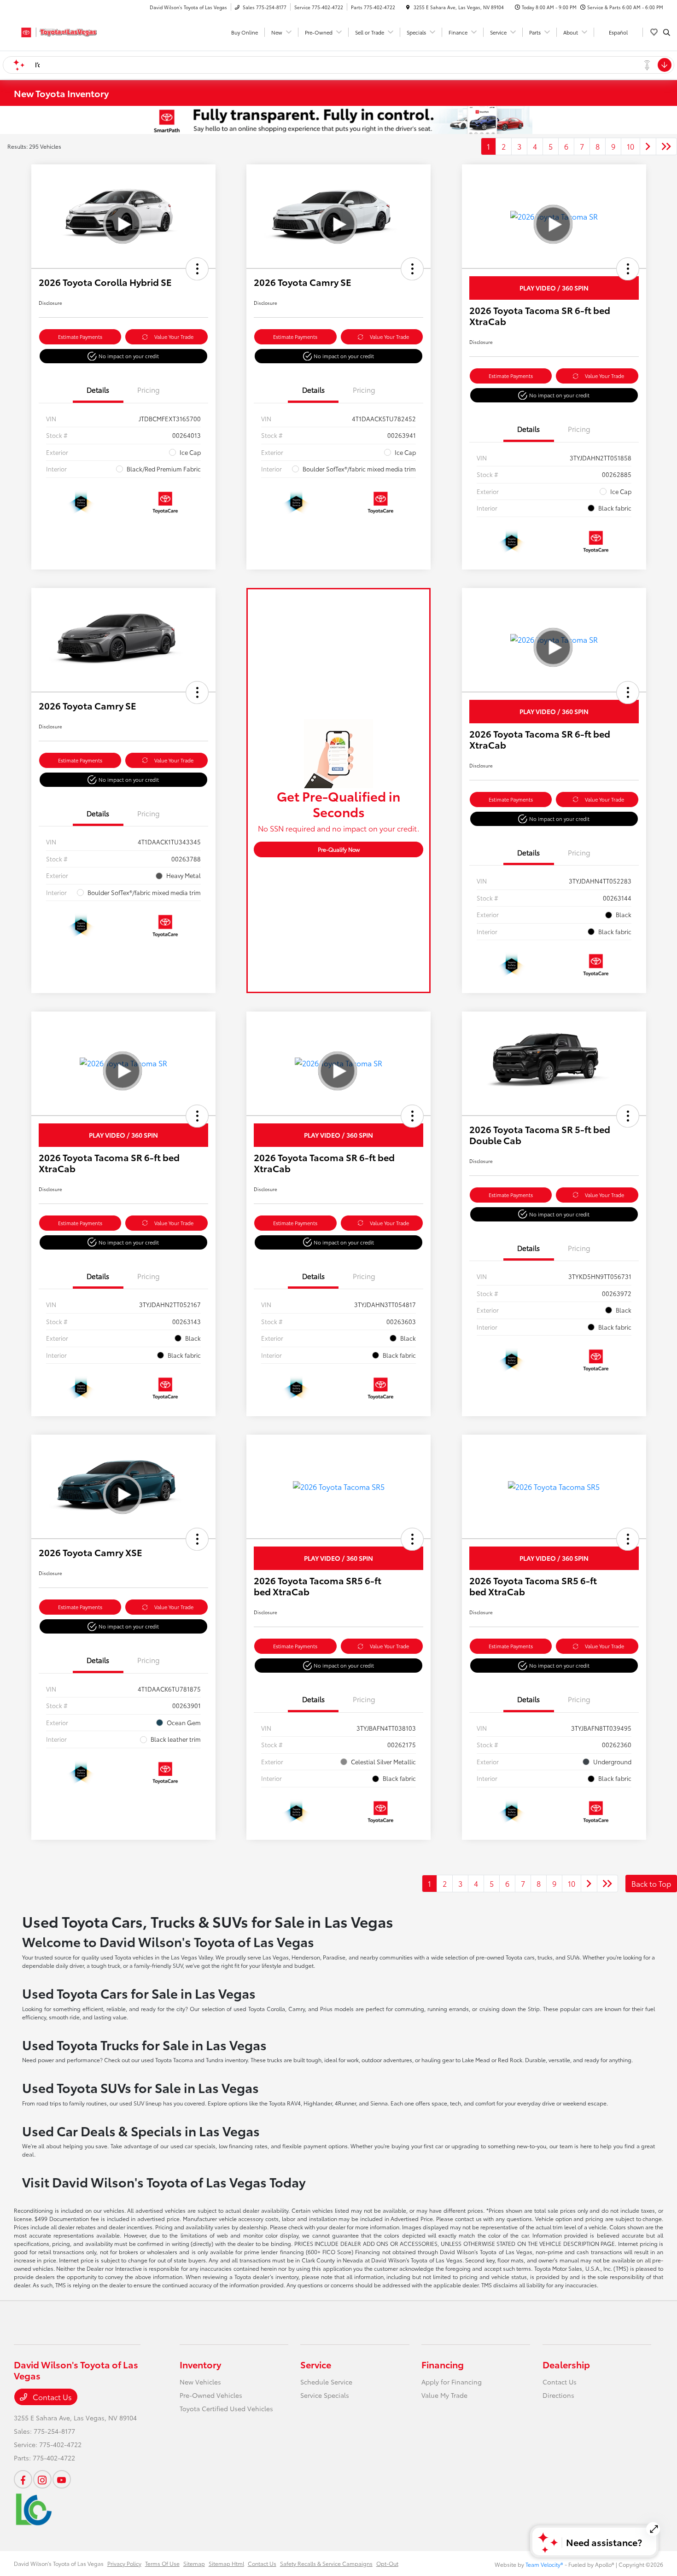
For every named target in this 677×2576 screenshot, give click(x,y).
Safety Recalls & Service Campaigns (326, 2563)
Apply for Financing (452, 2382)
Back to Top (651, 1883)
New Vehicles (200, 2382)
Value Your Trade (174, 337)
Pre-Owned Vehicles (211, 2395)
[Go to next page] (648, 146)
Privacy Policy (124, 2563)
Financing (443, 2364)
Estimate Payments (80, 337)
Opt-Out (387, 2563)
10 (630, 146)
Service (316, 2364)
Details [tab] (98, 390)
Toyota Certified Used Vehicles (226, 2408)
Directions (558, 2395)
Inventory (200, 2364)
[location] (408, 7)
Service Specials (325, 2395)
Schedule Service (326, 2382)
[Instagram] (42, 2479)
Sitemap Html (226, 2563)
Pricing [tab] (149, 390)
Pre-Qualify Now (339, 849)
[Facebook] (23, 2479)
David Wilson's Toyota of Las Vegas (59, 2563)
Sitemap (194, 2563)
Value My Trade (444, 2395)
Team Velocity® (544, 2564)
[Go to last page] (666, 146)
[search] (667, 32)
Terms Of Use (162, 2563)
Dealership (566, 2364)
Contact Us (51, 2397)
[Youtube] (62, 2479)
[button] (197, 269)
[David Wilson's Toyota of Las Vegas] (55, 31)
